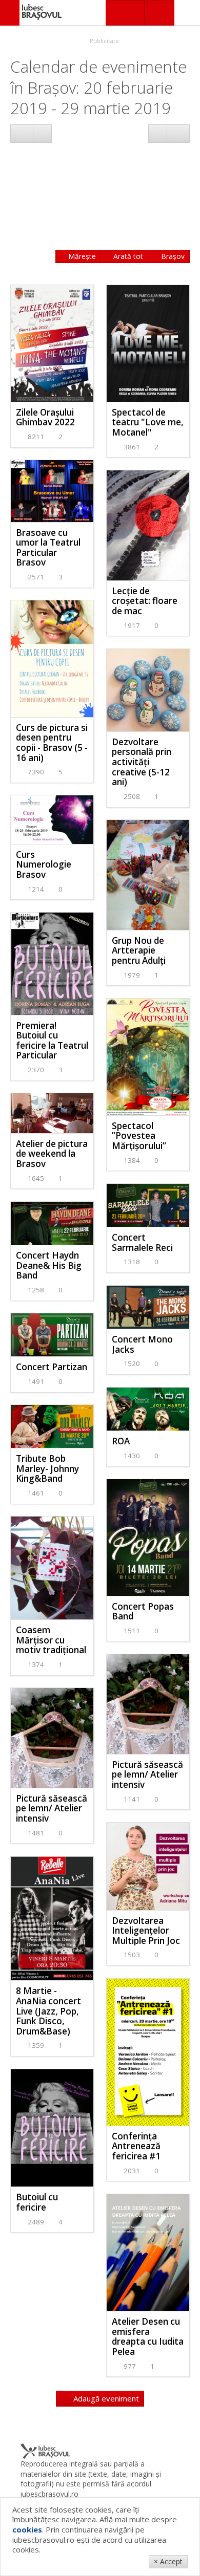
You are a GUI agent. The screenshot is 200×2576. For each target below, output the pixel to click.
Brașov (172, 256)
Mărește (81, 256)
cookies (27, 2529)
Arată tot (127, 256)
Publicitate (104, 41)
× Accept (168, 2561)
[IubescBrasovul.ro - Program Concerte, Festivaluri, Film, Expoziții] (10, 13)
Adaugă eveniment (105, 2398)
